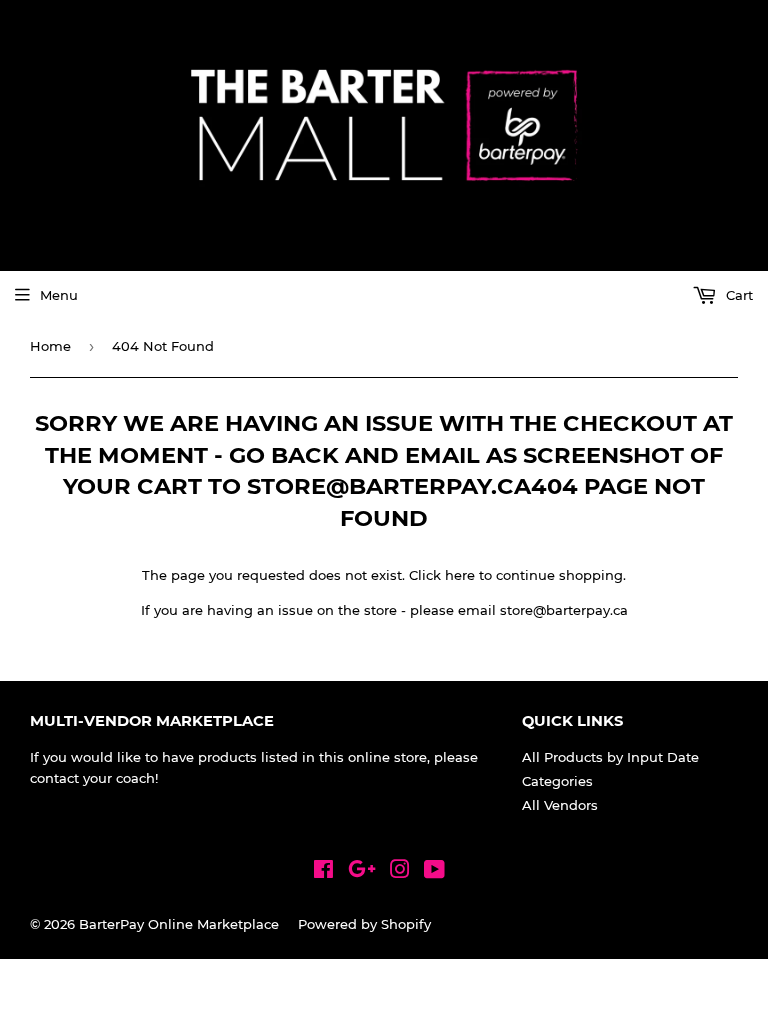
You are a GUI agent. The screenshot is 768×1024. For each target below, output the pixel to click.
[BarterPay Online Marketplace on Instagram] (400, 872)
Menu (59, 295)
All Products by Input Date (610, 757)
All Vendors (560, 805)
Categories (557, 781)
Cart (737, 295)
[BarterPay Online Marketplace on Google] (362, 872)
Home (50, 346)
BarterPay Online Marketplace (179, 924)
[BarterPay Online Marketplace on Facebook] (323, 872)
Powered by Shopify (364, 924)
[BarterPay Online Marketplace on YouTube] (434, 872)
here (460, 575)
